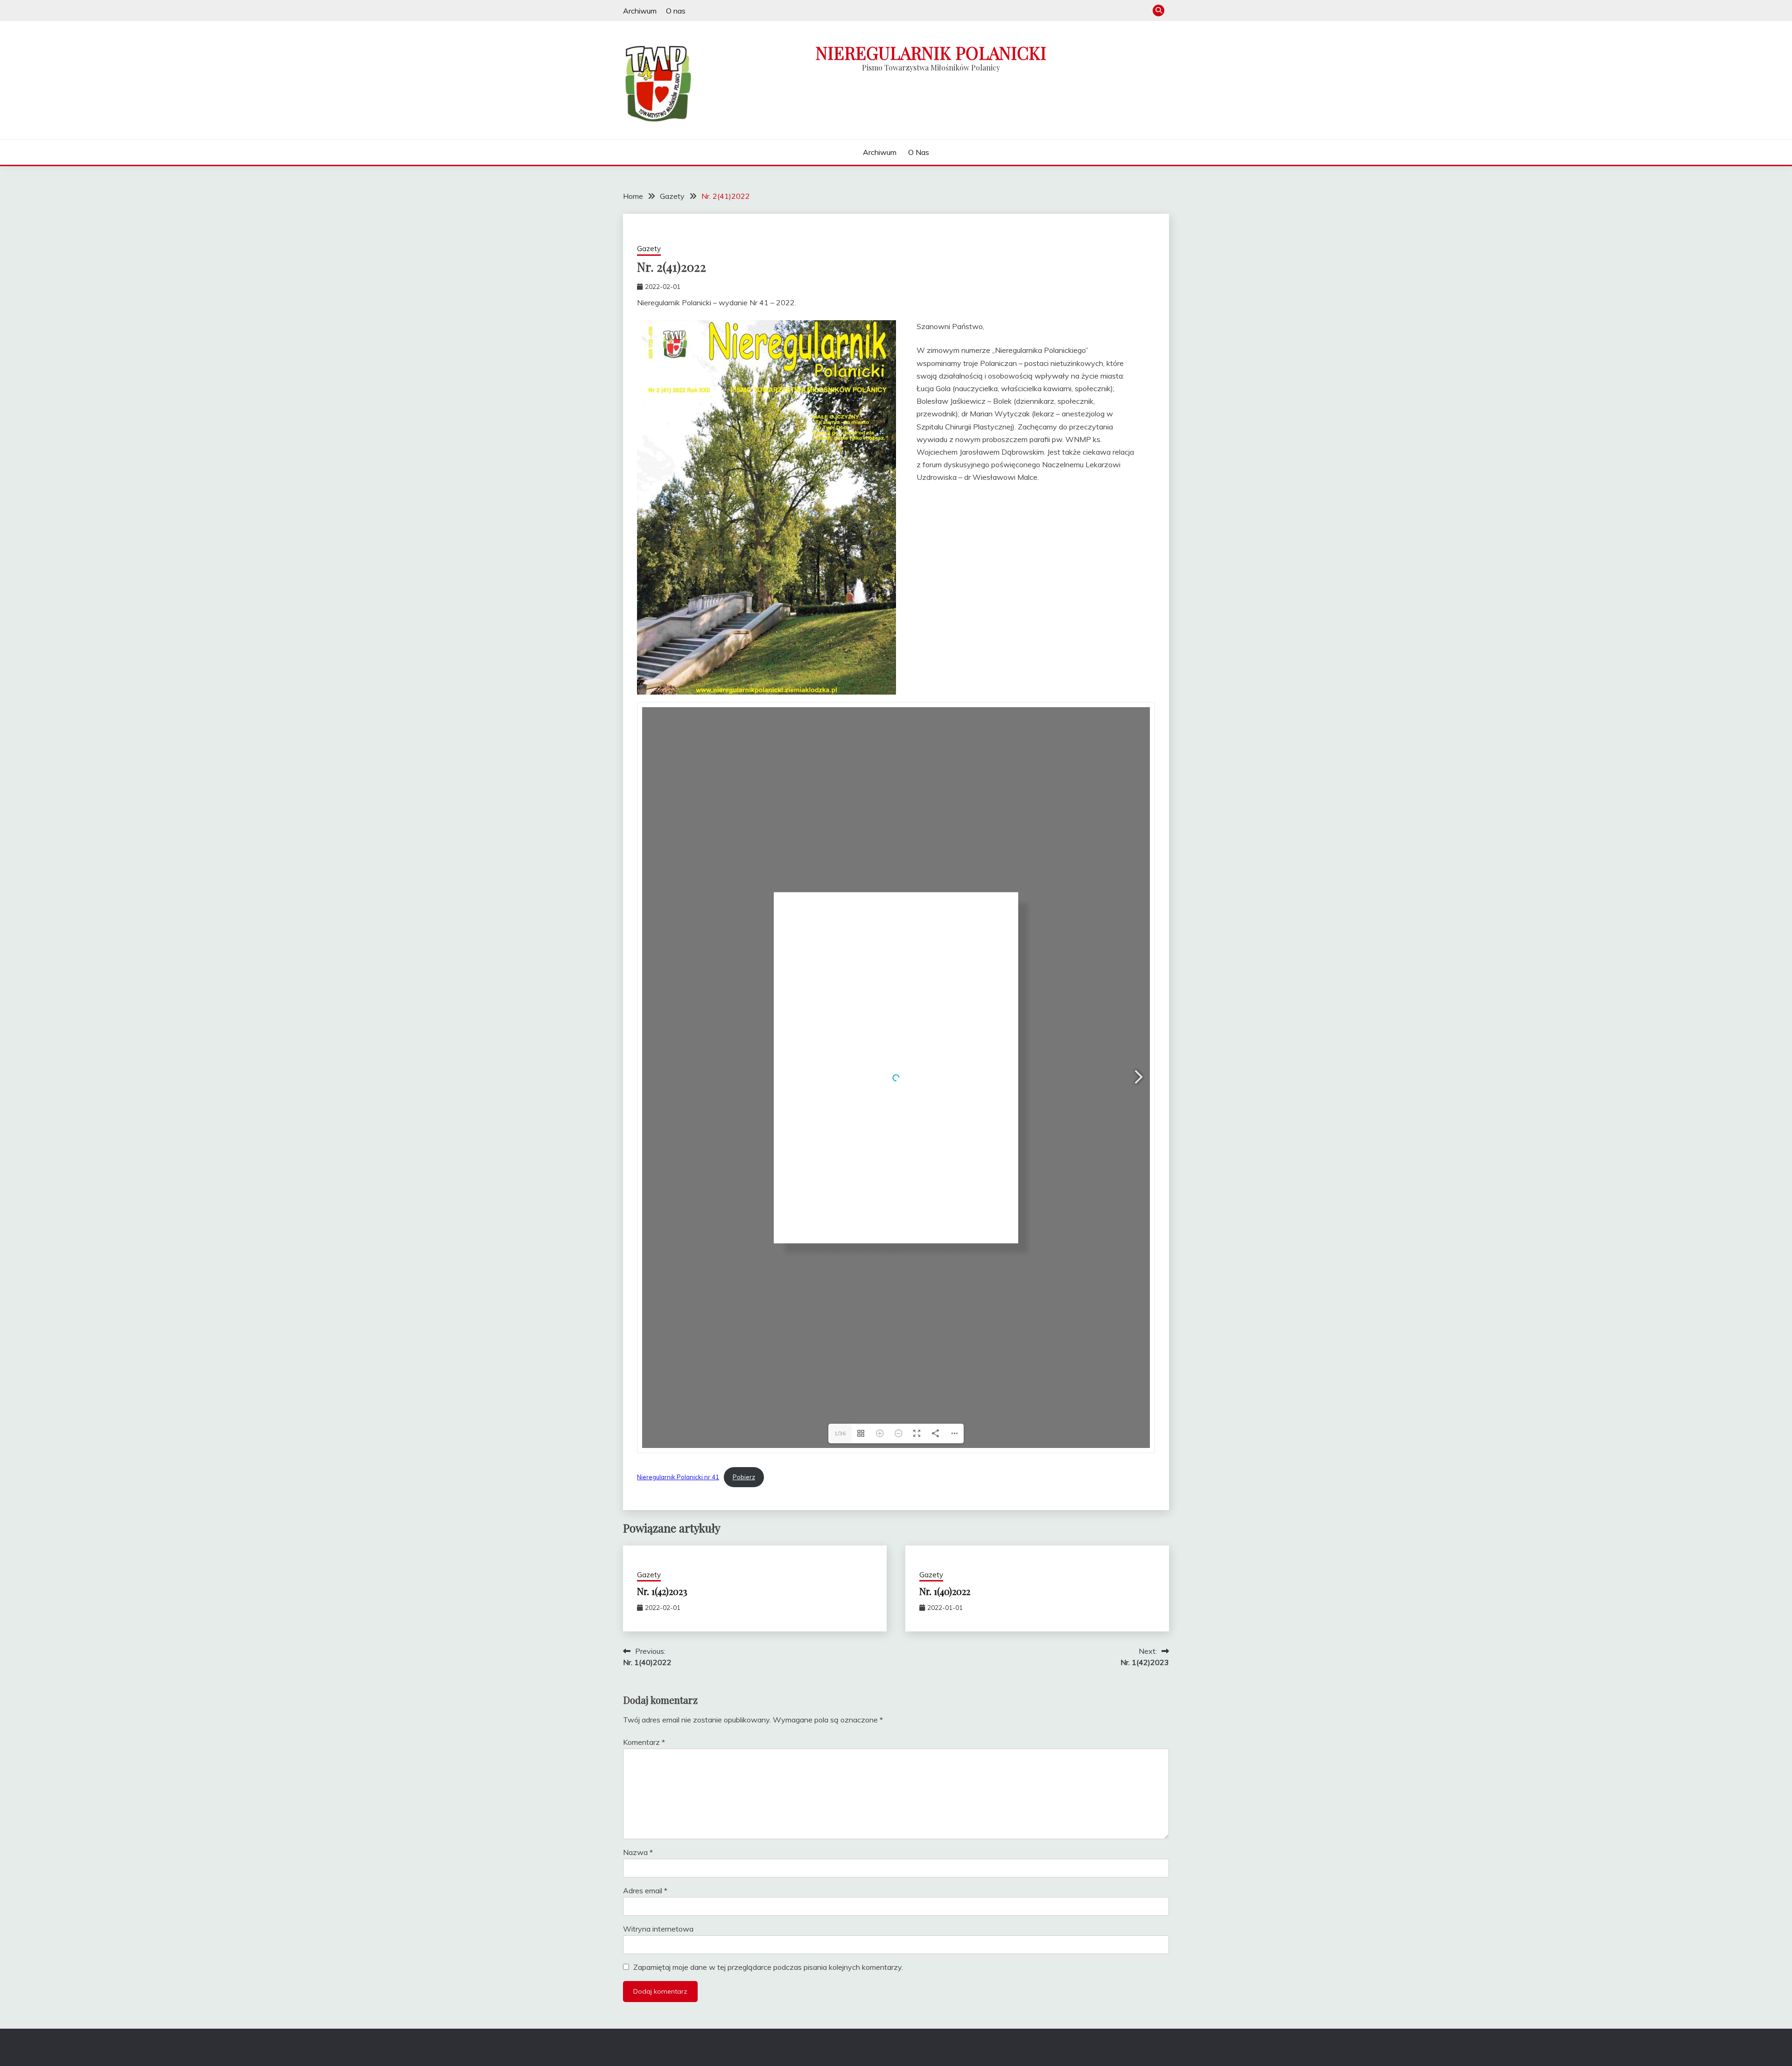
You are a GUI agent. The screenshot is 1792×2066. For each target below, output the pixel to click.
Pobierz (744, 1477)
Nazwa (638, 1852)
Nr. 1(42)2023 (662, 1591)
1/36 (840, 1433)
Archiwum (640, 11)
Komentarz (644, 1742)
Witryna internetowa (658, 1929)
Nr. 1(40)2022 (945, 1591)
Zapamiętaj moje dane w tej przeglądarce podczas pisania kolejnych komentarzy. (768, 1967)
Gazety (649, 249)
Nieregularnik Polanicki (931, 53)
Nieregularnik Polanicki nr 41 (678, 1477)
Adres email (645, 1890)
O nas (676, 11)
